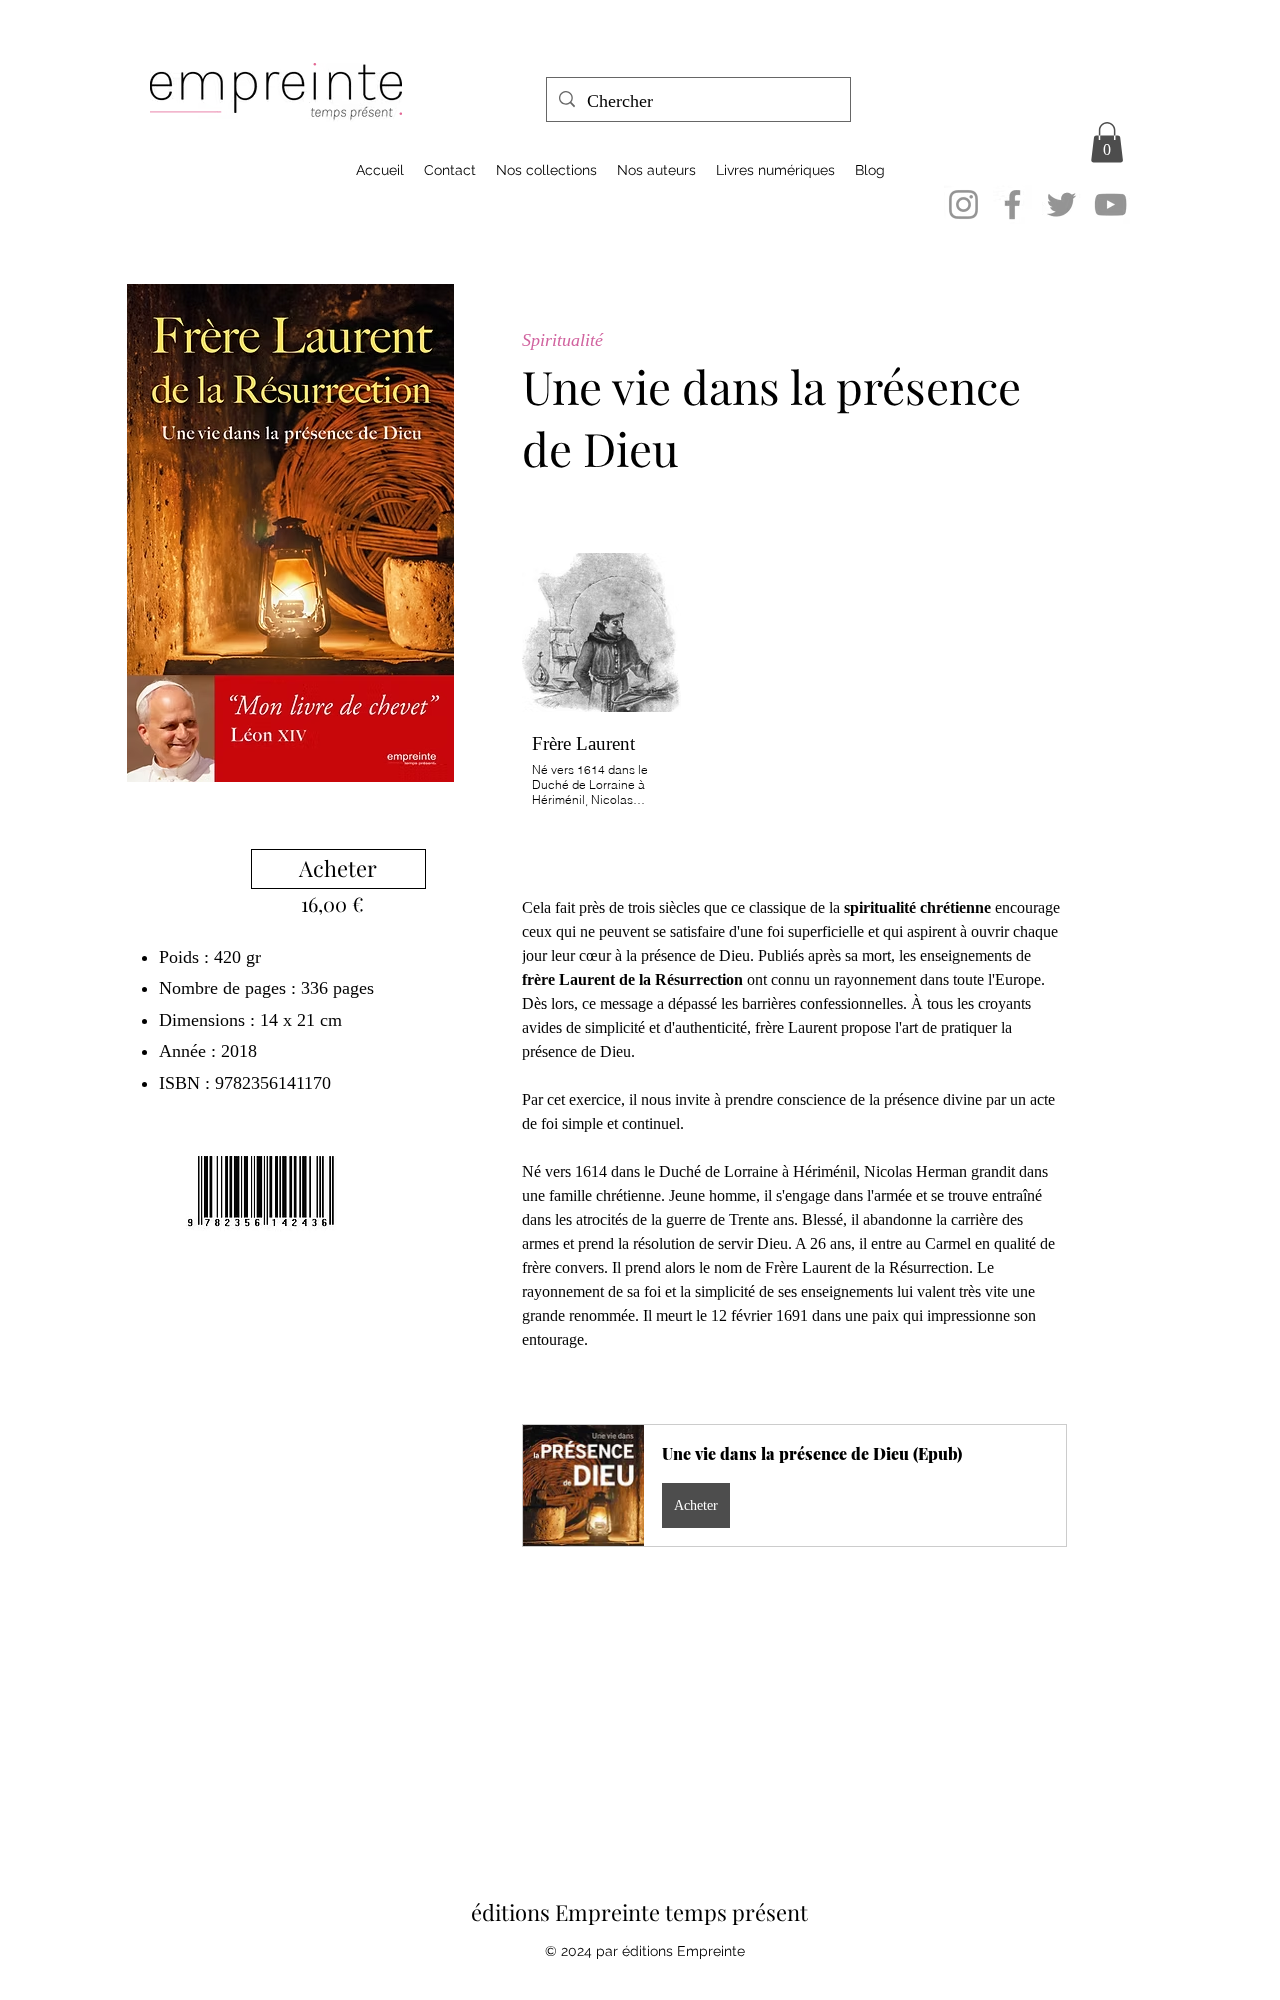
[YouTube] (1110, 204)
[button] (1107, 142)
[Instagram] (963, 204)
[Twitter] (1061, 204)
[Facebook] (1012, 204)
